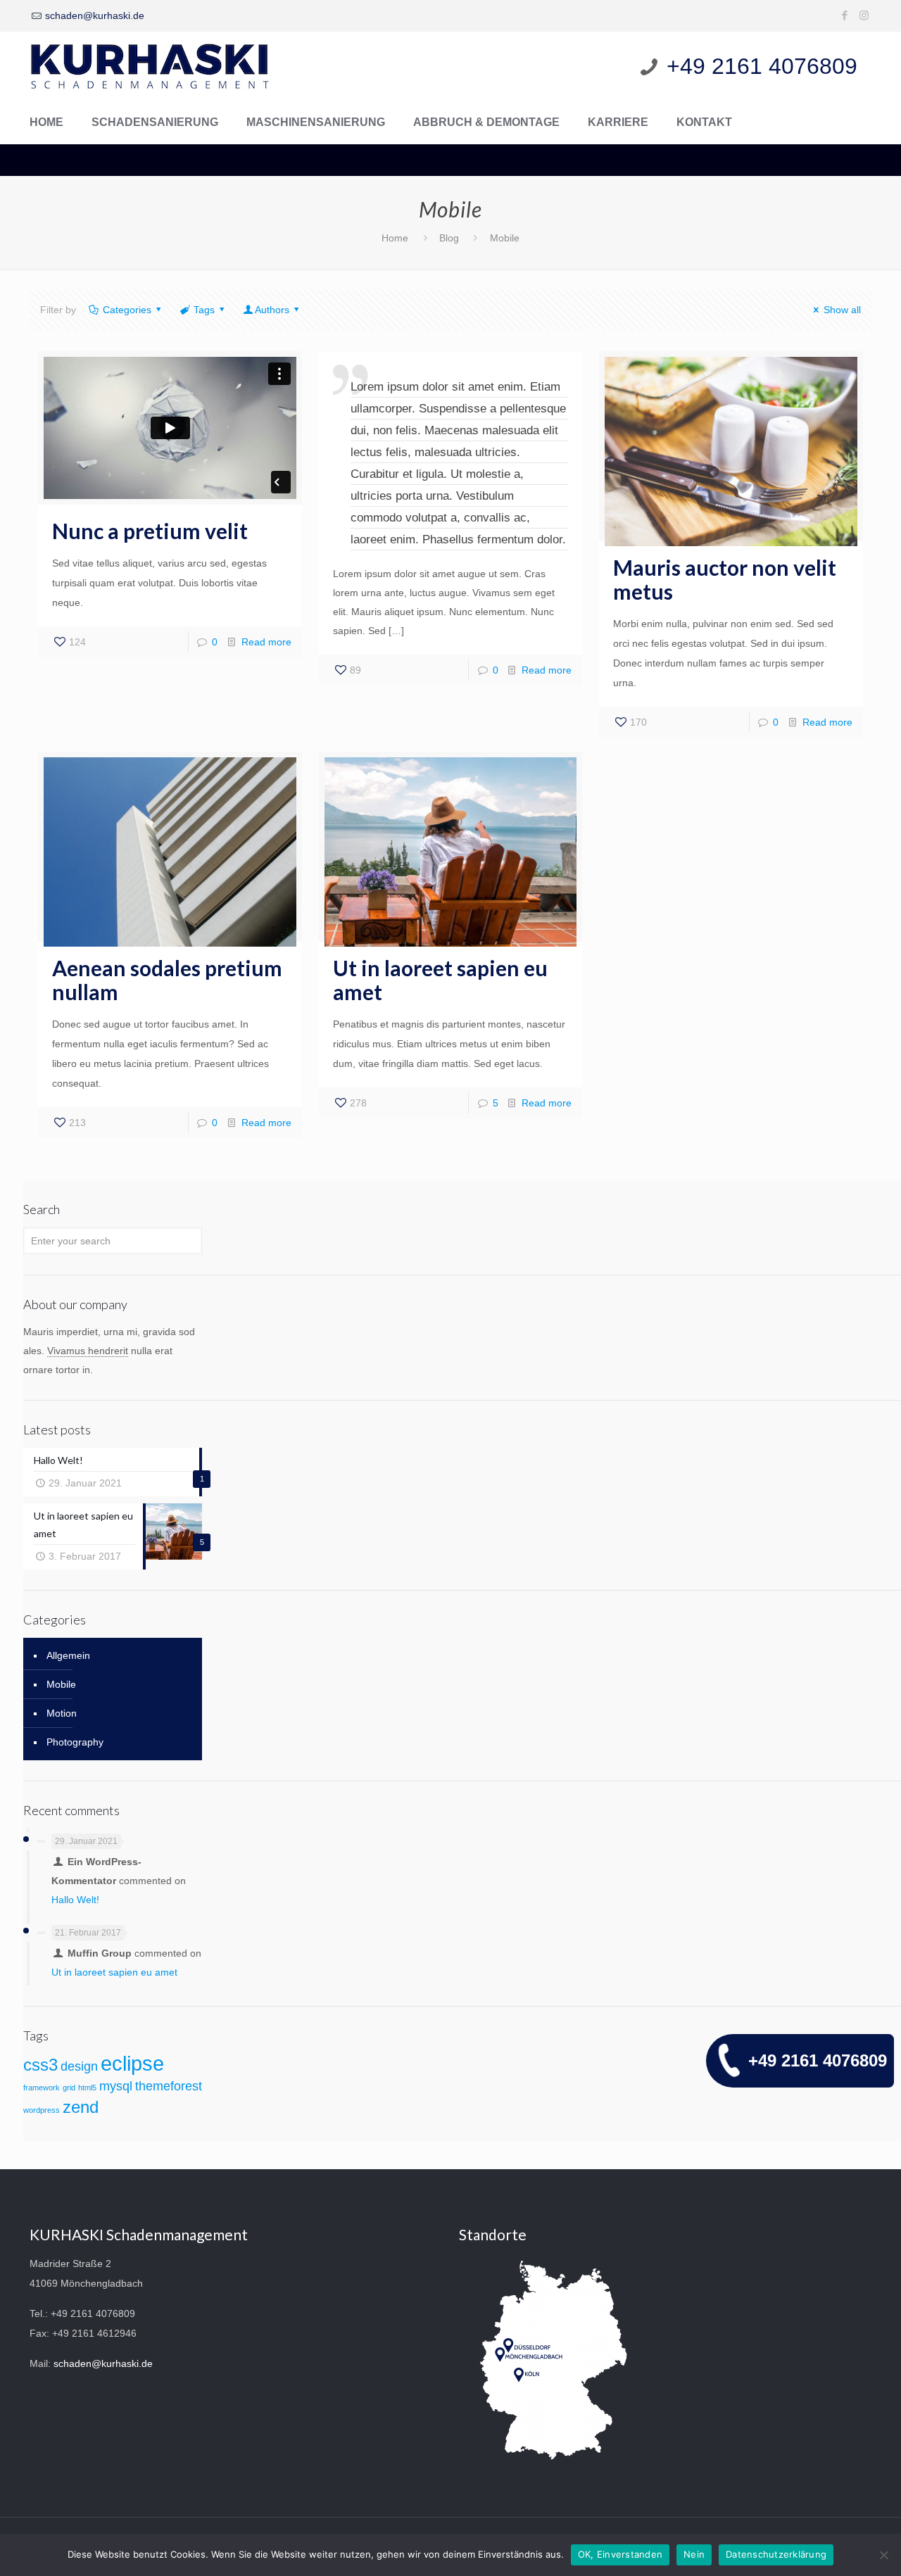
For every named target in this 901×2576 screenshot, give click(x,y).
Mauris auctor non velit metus (725, 579)
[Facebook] (845, 15)
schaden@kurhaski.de (95, 15)
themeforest (169, 2086)
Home (395, 238)
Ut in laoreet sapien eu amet (440, 980)
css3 (40, 2065)
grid (69, 2088)
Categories (127, 310)
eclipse (132, 2063)
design (79, 2066)
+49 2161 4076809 (818, 2060)
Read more (266, 642)
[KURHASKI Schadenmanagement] (149, 67)
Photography (75, 1742)
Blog (449, 238)
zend (81, 2107)
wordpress (42, 2110)
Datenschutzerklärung (776, 2554)
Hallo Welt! (75, 1900)
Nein (694, 2554)
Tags (204, 310)
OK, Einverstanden (620, 2554)
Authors (272, 310)
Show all (842, 310)
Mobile (61, 1684)
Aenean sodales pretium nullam (167, 980)
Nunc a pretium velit (150, 531)
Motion (62, 1713)
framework (42, 2088)
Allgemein (68, 1655)
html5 (87, 2088)
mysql (116, 2086)
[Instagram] (864, 15)
